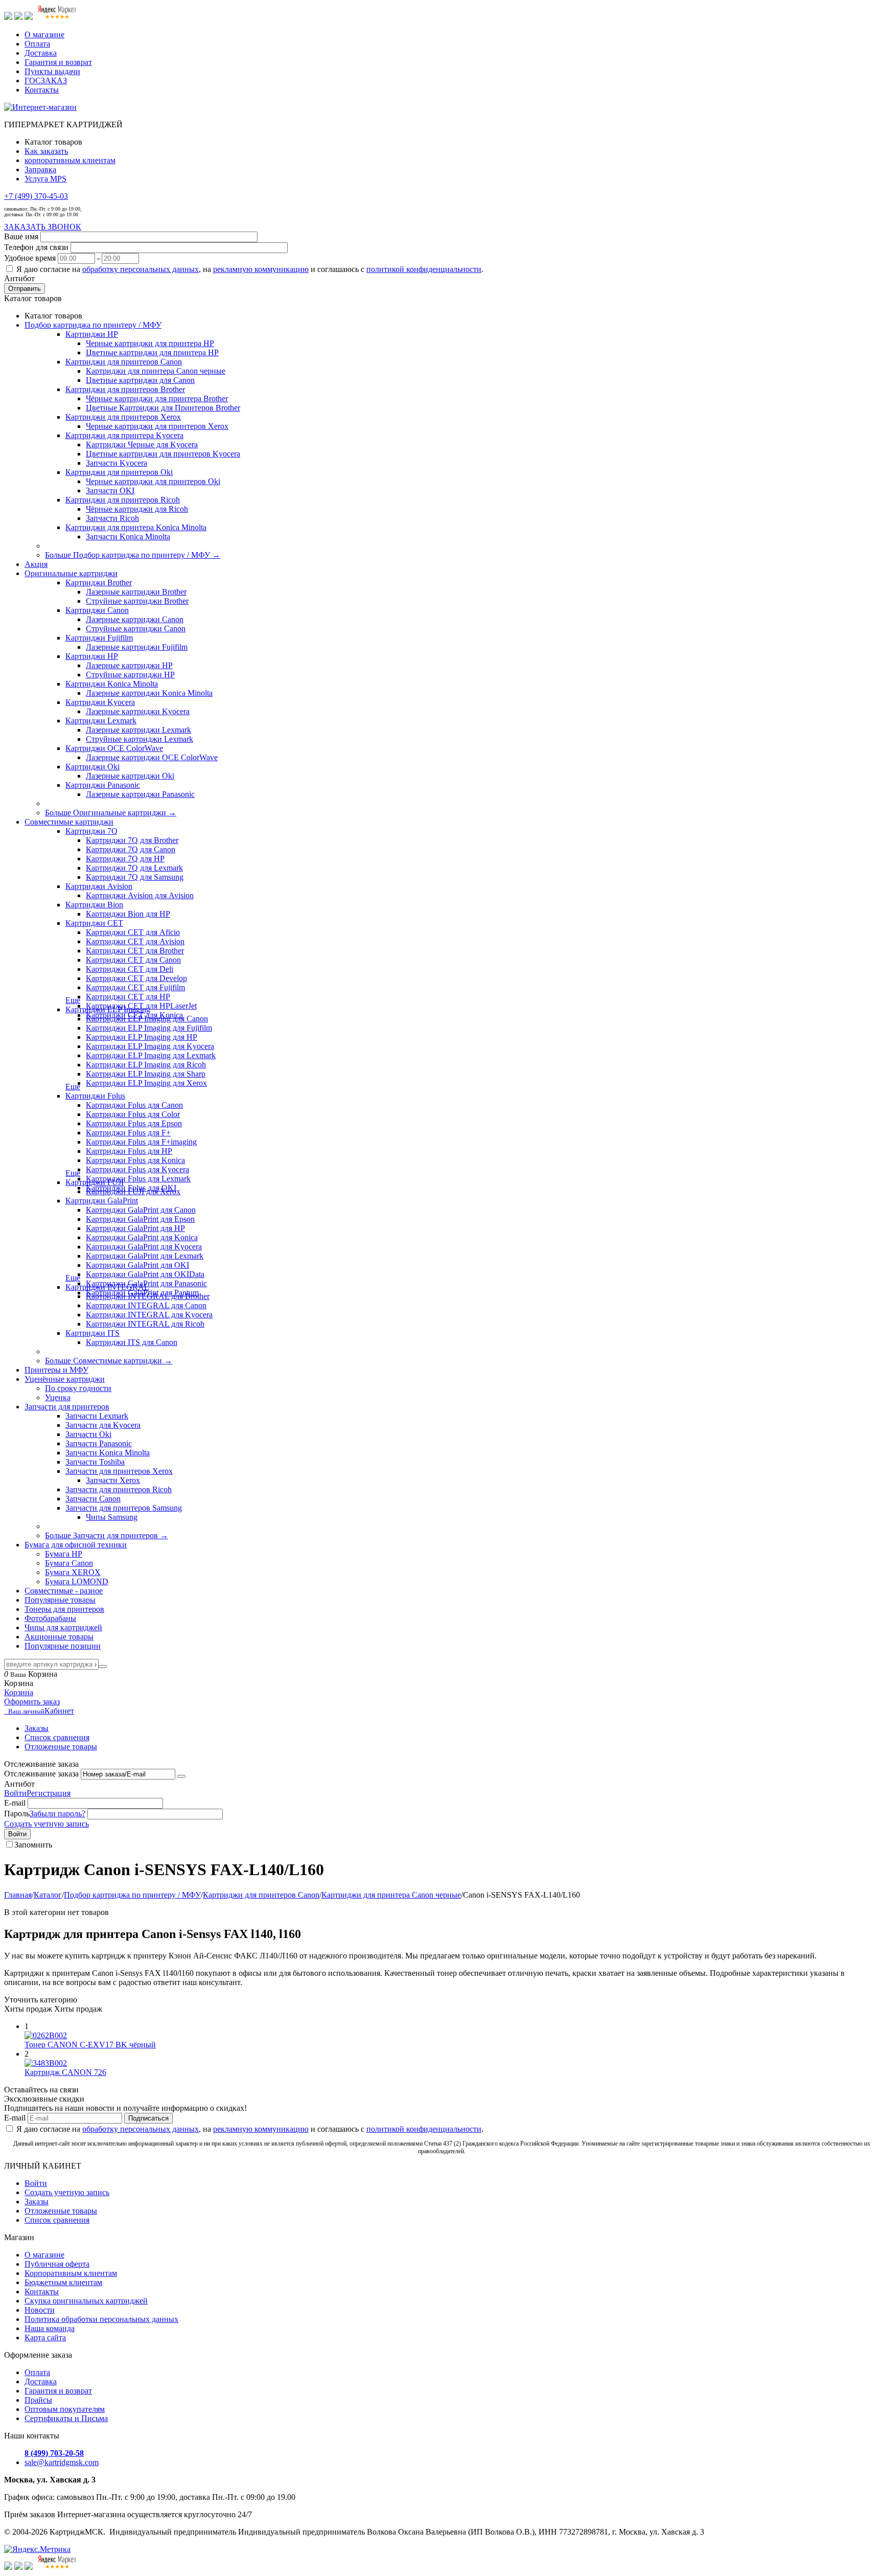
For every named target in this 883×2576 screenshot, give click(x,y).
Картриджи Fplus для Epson (134, 1123)
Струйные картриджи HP (130, 675)
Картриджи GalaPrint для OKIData (145, 1274)
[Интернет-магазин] (40, 107)
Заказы (37, 1728)
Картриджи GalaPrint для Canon (141, 1210)
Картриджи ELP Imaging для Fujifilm (149, 1028)
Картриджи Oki (92, 767)
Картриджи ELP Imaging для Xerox (146, 1083)
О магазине (44, 35)
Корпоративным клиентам (71, 2273)
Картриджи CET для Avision (135, 941)
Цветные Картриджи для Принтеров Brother (163, 408)
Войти (15, 1793)
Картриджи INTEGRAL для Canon (146, 1305)
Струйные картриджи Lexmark (140, 739)
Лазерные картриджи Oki (130, 776)
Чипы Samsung (112, 1517)
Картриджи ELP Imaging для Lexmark (151, 1055)
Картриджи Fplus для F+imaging (141, 1142)
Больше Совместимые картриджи (109, 1361)
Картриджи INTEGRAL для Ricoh (145, 1324)
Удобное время (30, 258)
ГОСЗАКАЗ (46, 81)
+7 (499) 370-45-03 (36, 196)
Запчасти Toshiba (95, 1462)
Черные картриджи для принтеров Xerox (157, 426)
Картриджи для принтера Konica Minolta (136, 527)
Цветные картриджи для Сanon (140, 380)
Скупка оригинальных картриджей (86, 2301)
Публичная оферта (57, 2264)
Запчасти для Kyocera (103, 1425)
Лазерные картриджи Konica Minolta (149, 693)
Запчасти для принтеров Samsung (124, 1508)
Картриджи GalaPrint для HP (135, 1228)
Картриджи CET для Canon (133, 960)
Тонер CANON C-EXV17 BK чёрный (90, 2045)
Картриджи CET (94, 923)
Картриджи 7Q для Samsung (135, 877)
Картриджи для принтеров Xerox (123, 417)
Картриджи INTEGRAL (107, 1287)
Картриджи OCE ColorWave (114, 748)
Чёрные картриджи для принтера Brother (157, 398)
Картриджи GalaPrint (102, 1201)
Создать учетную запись (47, 1824)
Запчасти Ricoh (112, 518)
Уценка (58, 1397)
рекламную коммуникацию (261, 269)
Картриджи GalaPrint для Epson (140, 1219)
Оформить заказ (32, 1702)
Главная (18, 1895)
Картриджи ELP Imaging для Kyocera (150, 1046)
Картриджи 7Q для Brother (132, 840)
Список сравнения (57, 1737)
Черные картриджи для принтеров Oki (153, 481)
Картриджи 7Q (91, 831)
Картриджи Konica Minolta (112, 684)
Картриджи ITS (92, 1333)
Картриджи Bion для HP (128, 914)
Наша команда (50, 2328)
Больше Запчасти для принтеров (107, 1535)
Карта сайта (45, 2338)
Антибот (19, 278)
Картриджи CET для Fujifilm (135, 987)
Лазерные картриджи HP (129, 665)
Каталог (48, 1895)
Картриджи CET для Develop (136, 978)
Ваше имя (21, 236)
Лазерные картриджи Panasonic (140, 794)
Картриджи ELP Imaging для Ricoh (146, 1065)
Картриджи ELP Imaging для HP (142, 1037)
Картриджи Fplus (95, 1096)
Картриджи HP (92, 334)
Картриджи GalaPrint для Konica (142, 1237)
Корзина (19, 1692)
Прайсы (38, 2400)
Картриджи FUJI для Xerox (133, 1191)
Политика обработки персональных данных (101, 2319)
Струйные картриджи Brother (137, 601)
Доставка (41, 53)
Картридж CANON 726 (65, 2072)
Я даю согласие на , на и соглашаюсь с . (250, 269)
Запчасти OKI (110, 491)
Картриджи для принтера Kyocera (124, 435)
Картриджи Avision (99, 886)
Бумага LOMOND (77, 1581)
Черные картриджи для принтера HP (150, 343)
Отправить (25, 289)
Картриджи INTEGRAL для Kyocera (149, 1315)
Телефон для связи (36, 247)
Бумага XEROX (73, 1572)
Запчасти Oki (88, 1434)
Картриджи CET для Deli (130, 969)
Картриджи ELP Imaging (108, 1009)
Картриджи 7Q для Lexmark (134, 868)
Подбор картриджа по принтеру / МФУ (132, 1895)
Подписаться (148, 2118)
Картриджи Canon (97, 610)
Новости (40, 2310)
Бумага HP (64, 1554)
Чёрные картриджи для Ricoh (137, 509)
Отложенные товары (61, 1747)
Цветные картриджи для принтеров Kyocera (163, 454)
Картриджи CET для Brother (135, 951)
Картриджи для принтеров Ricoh (123, 500)
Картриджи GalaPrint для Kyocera (144, 1247)
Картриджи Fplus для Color (133, 1114)
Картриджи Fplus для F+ (128, 1133)
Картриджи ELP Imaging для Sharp (146, 1074)
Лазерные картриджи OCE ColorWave (152, 757)
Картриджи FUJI (95, 1182)
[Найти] (103, 1667)
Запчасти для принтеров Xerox (119, 1471)
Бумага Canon (69, 1563)
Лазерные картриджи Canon (135, 619)
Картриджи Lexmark (101, 721)
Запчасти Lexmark (97, 1416)
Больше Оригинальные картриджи (111, 813)
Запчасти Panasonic (99, 1443)
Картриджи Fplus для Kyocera (137, 1169)
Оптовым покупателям (65, 2409)
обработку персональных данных (141, 269)
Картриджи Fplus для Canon (134, 1105)
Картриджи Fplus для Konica (135, 1160)
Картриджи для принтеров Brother (125, 389)
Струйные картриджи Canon (136, 629)
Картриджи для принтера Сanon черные (156, 371)
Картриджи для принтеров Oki (119, 472)
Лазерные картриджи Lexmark (138, 730)
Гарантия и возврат (58, 62)
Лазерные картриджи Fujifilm (137, 647)
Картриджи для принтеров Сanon (124, 362)
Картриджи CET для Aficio (133, 932)
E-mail (15, 1803)
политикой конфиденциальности (424, 269)
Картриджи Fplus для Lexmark (138, 1179)
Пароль (17, 1814)
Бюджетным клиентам (63, 2282)
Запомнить (33, 1845)
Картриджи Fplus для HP (129, 1151)
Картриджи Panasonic (103, 785)
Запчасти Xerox (113, 1480)
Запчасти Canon (93, 1499)
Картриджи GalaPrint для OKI (137, 1265)
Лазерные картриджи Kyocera (138, 711)
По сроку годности (78, 1388)
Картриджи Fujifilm (99, 638)
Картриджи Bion (94, 905)
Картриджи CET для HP (128, 997)
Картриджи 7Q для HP (125, 859)
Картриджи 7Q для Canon (131, 849)
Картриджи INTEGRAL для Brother (148, 1296)
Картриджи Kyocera (100, 702)
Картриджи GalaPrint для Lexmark (145, 1256)
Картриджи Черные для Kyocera (142, 444)
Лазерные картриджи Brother (136, 592)
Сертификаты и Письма (66, 2418)
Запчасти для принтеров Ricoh (119, 1489)
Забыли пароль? (57, 1814)
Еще (73, 1000)
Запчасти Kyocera (117, 463)
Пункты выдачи (52, 71)
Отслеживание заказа (41, 1774)
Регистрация (49, 1793)
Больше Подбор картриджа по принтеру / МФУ (133, 555)
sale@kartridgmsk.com (62, 2462)
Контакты (42, 90)
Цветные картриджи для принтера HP (152, 352)
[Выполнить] (181, 1776)
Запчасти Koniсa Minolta (128, 537)
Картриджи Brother (99, 583)
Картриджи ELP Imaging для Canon (147, 1019)
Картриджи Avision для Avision (140, 895)
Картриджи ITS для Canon (132, 1342)
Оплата (37, 44)
